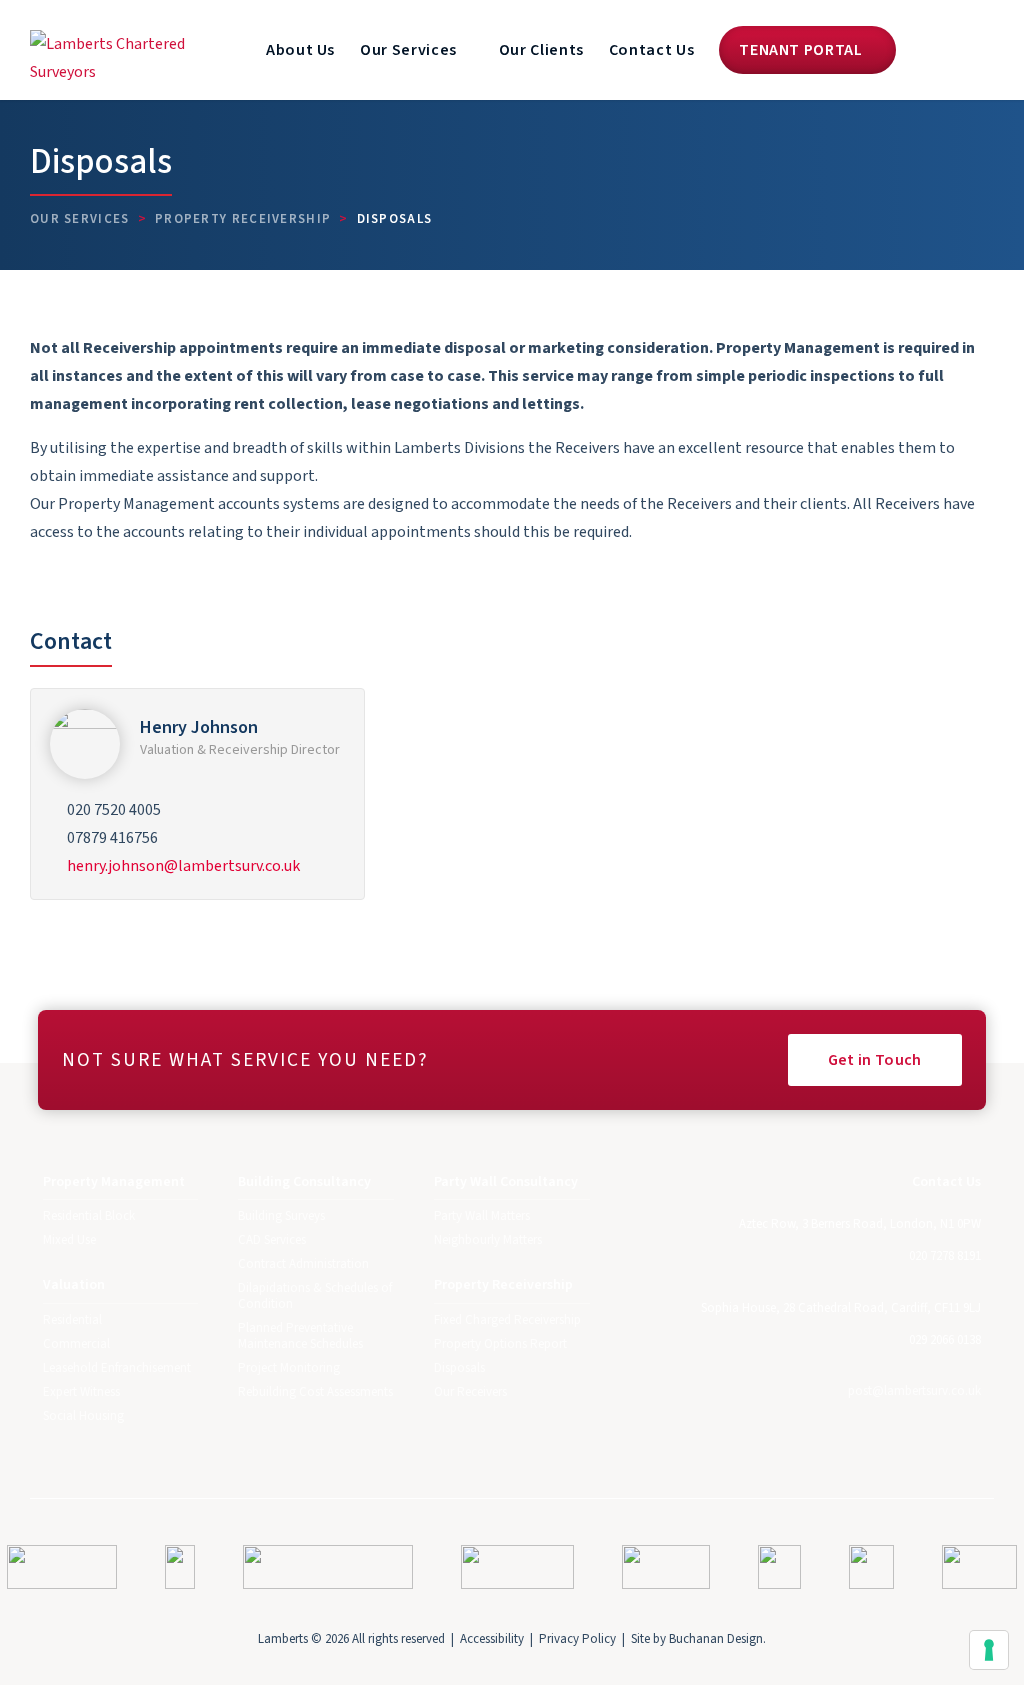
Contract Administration (303, 1264)
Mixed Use (69, 1240)
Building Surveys (281, 1216)
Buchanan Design (716, 1639)
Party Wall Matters (482, 1216)
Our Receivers (470, 1392)
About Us (300, 50)
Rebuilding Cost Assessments (315, 1392)
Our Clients (541, 50)
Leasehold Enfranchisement (117, 1368)
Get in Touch (875, 1060)
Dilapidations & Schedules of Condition (315, 1296)
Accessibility (492, 1639)
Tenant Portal (802, 50)
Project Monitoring (289, 1368)
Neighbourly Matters (488, 1240)
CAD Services (272, 1240)
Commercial (76, 1344)
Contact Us (651, 50)
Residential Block (89, 1216)
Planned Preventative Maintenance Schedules (300, 1336)
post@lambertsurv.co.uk (914, 1391)
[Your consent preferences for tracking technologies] (989, 1650)
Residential (72, 1320)
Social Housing (83, 1416)
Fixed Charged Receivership (507, 1320)
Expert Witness (81, 1392)
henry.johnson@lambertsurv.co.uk (183, 866)
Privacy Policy (577, 1639)
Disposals (459, 1368)
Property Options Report (500, 1344)
